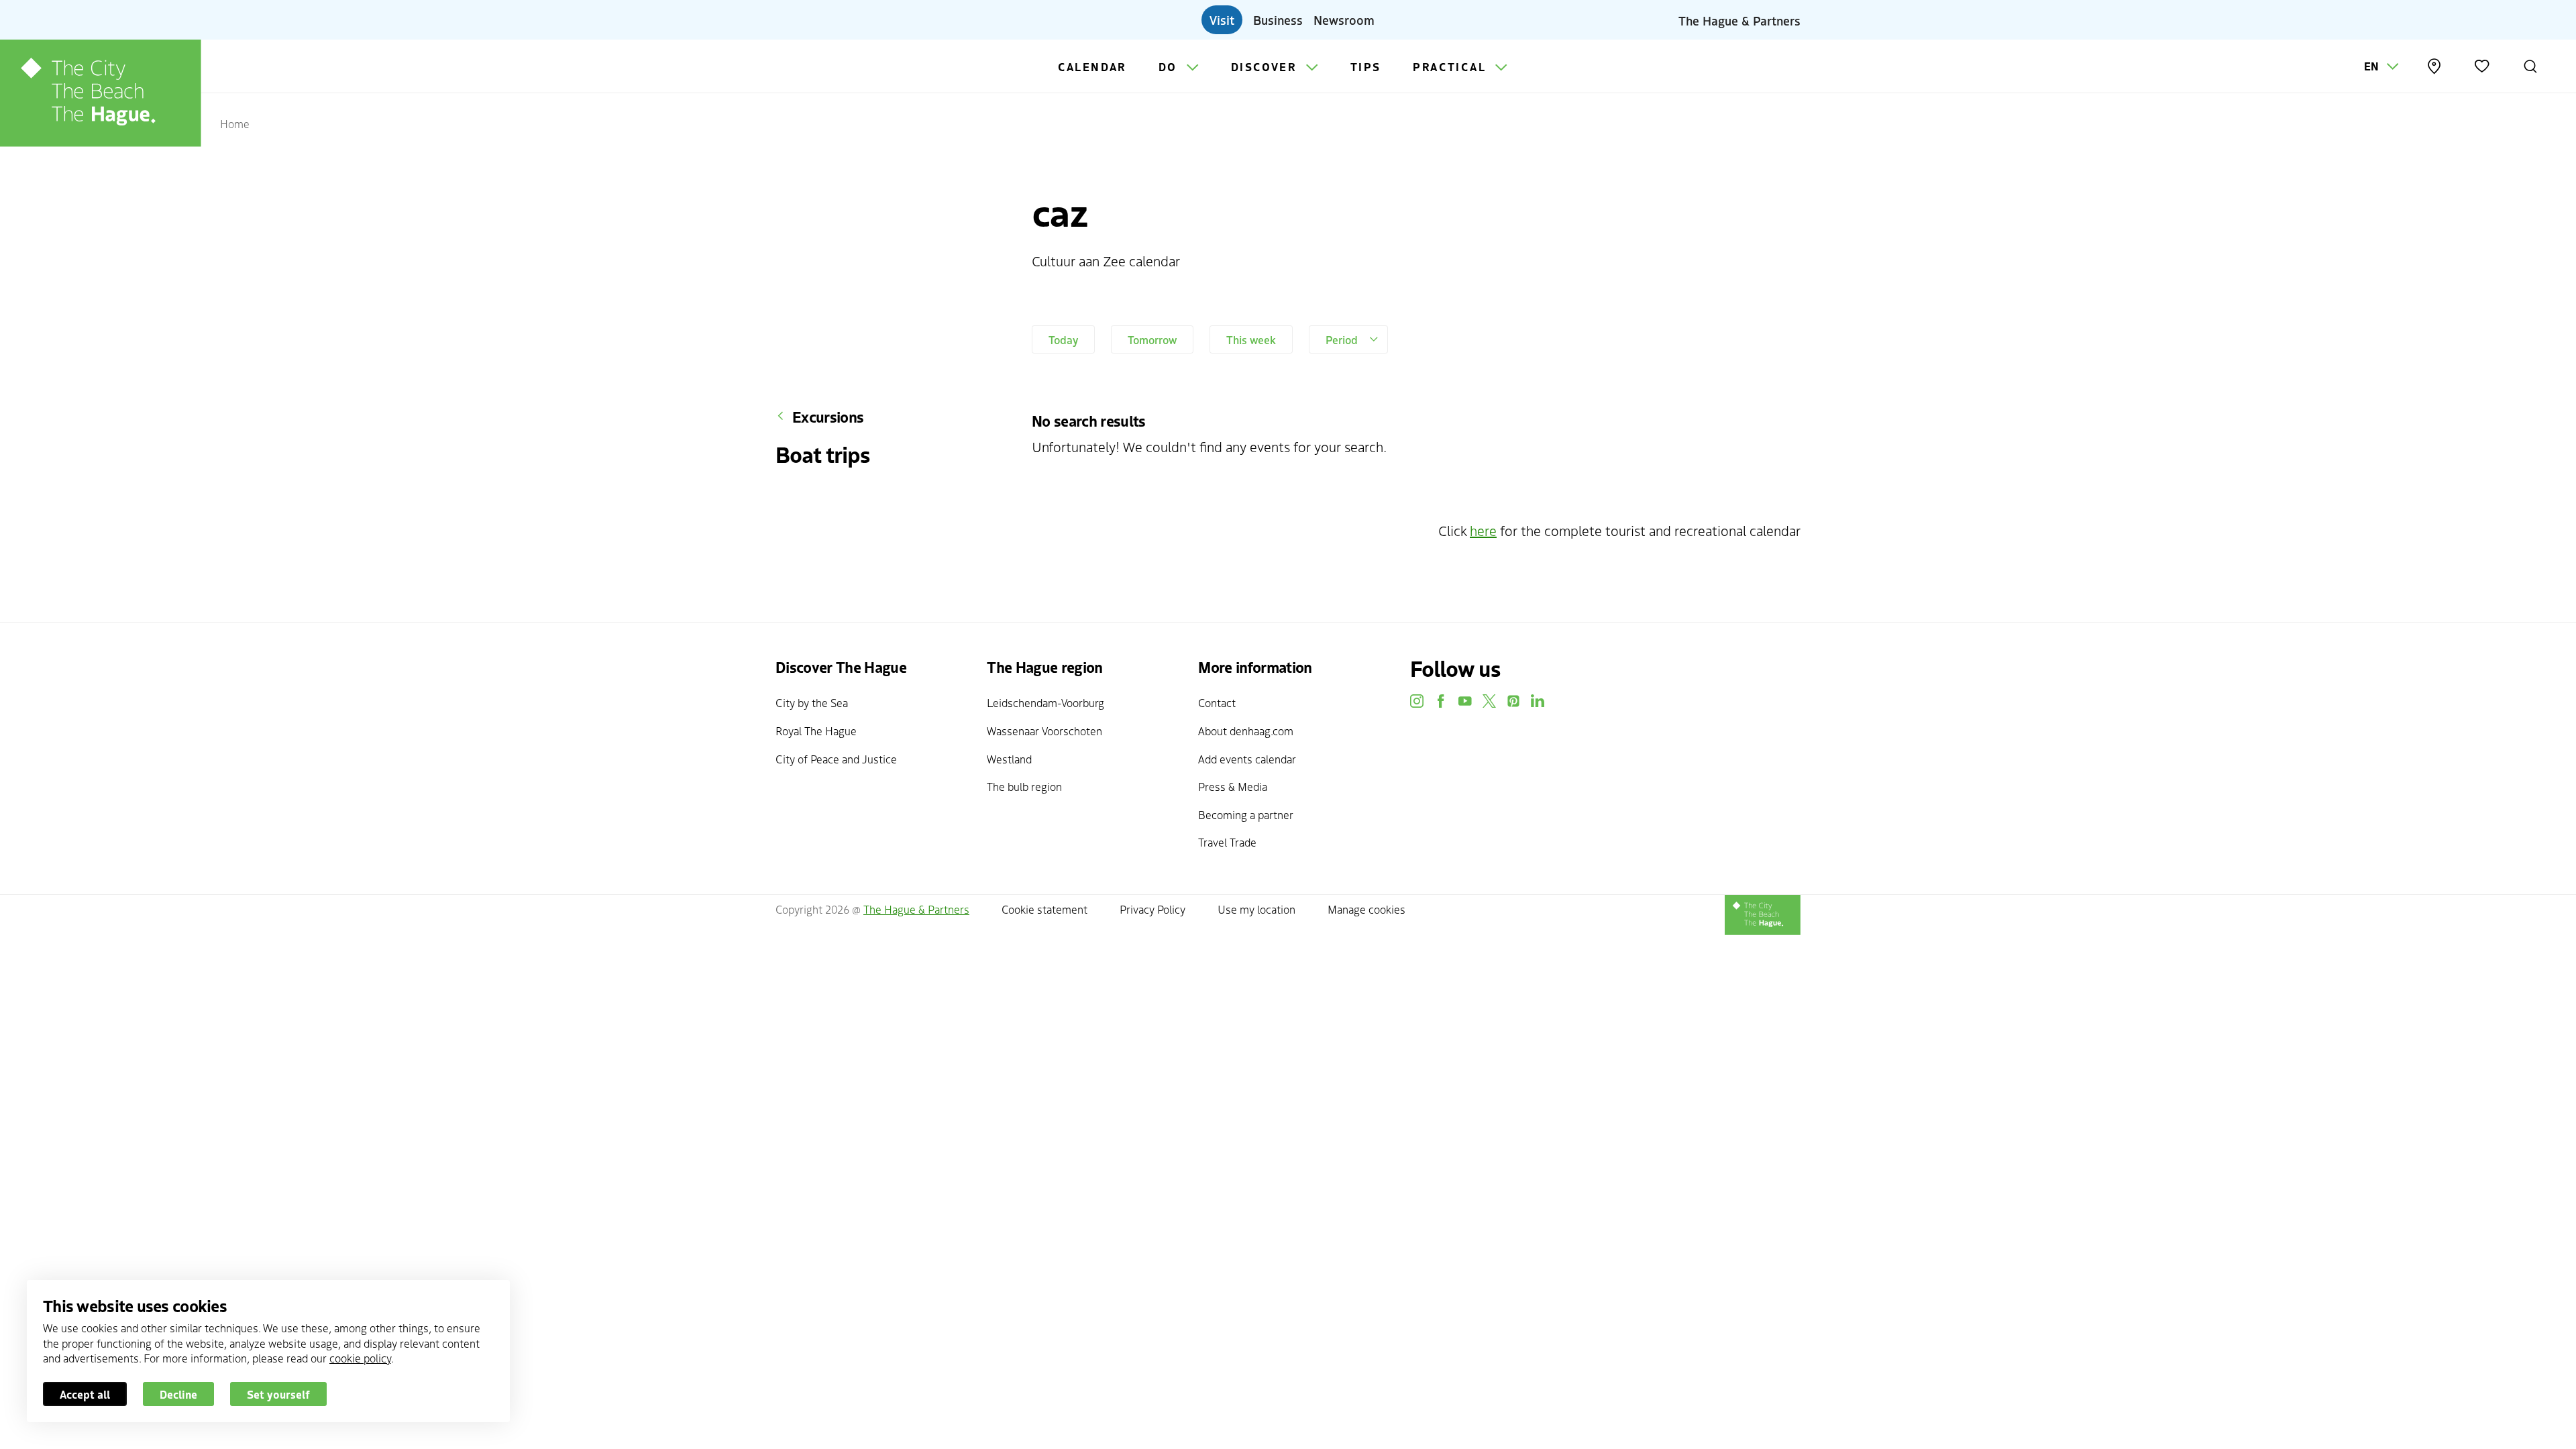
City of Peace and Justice (836, 759)
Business (1278, 19)
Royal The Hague (816, 731)
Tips (1366, 66)
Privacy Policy (1152, 909)
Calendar (1092, 66)
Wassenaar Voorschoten (1044, 731)
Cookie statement (1044, 909)
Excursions (828, 417)
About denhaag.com (1246, 731)
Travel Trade (1227, 842)
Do (1170, 66)
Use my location (1256, 909)
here (1483, 530)
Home (235, 123)
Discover (1266, 66)
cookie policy (360, 1358)
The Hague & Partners (1739, 19)
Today (1063, 339)
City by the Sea (812, 702)
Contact (1217, 702)
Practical (1451, 66)
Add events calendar (1247, 759)
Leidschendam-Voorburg (1045, 702)
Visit (1222, 19)
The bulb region (1024, 786)
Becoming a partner (1246, 814)
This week (1251, 339)
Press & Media (1233, 786)
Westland (1009, 759)
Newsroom (1344, 19)
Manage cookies (1366, 909)
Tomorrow (1152, 339)
